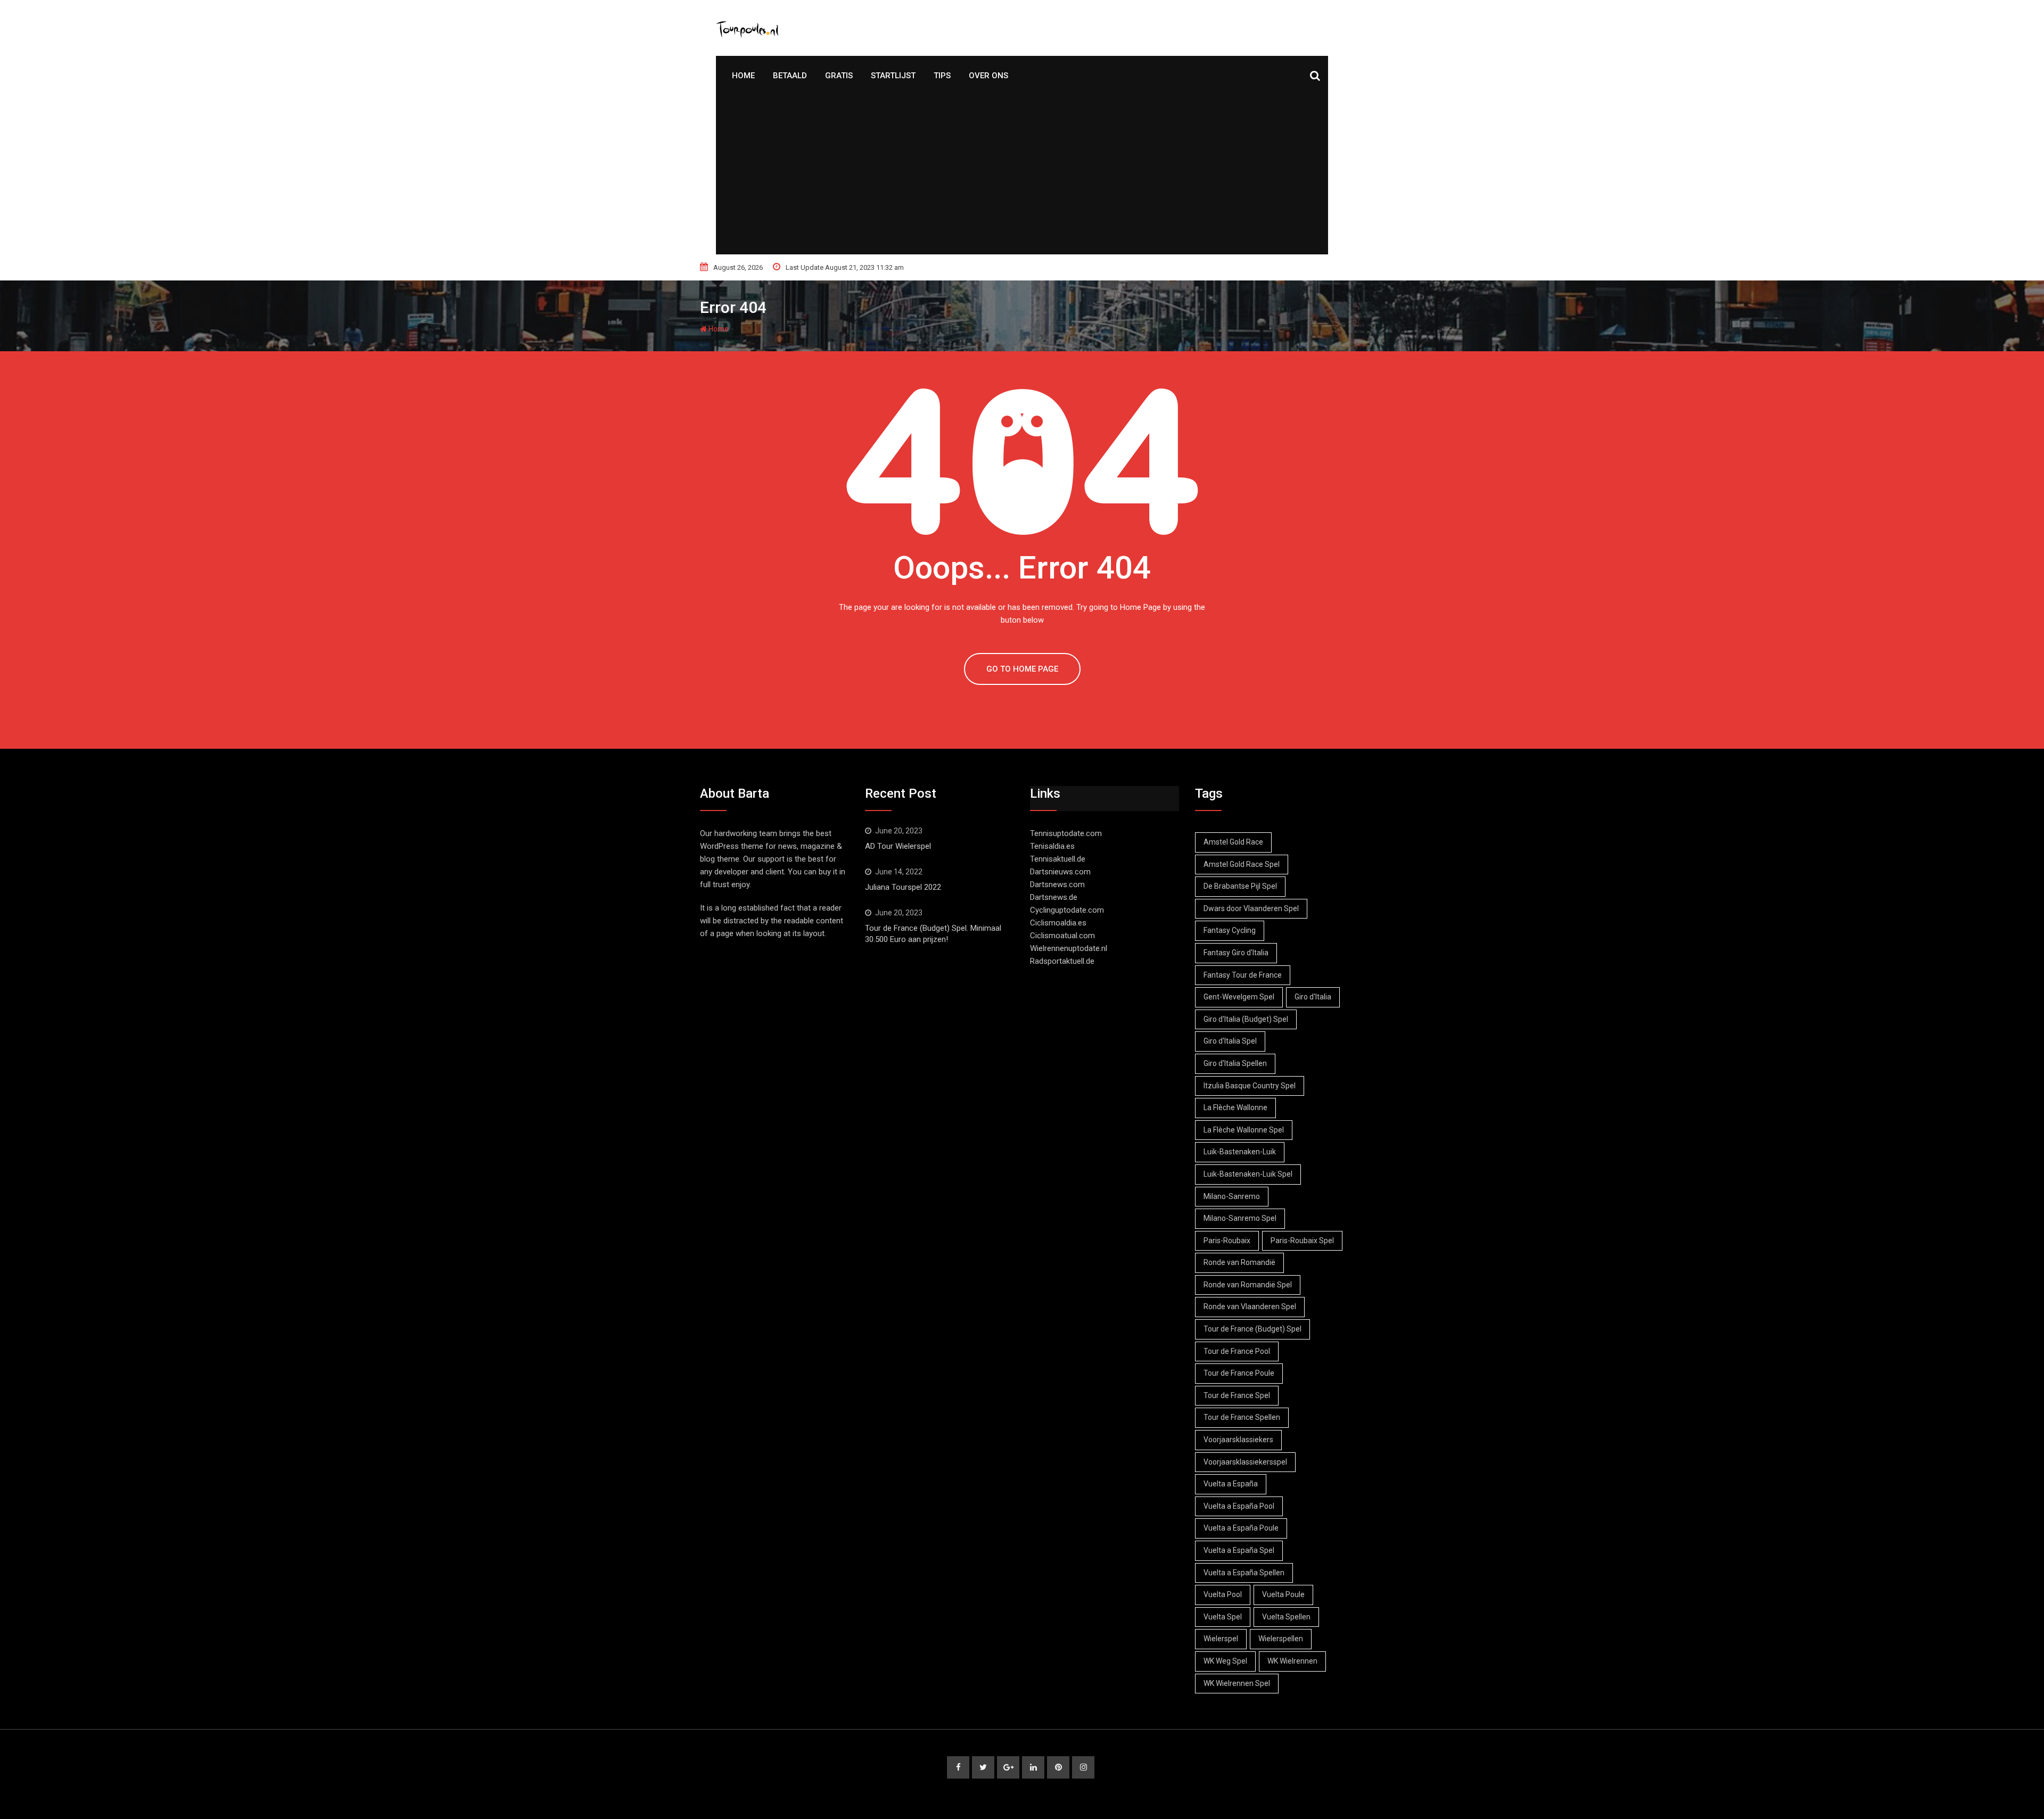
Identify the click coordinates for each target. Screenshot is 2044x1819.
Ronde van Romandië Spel (1248, 1285)
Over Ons (988, 76)
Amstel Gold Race (1233, 842)
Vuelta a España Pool (1239, 1506)
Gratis (839, 76)
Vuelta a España (1231, 1484)
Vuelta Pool (1223, 1594)
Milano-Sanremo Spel (1240, 1218)
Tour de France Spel (1237, 1395)
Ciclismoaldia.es (1058, 923)
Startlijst (893, 76)
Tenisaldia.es (1052, 846)
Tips (942, 76)
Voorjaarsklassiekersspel (1245, 1462)
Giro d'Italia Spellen (1235, 1063)
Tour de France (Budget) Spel (1252, 1329)
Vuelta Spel (1223, 1617)
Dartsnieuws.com (1060, 872)
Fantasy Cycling (1230, 930)
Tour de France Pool (1237, 1351)
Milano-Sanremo (1232, 1196)
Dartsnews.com (1057, 884)
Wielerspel (1221, 1639)
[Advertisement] (1022, 175)
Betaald (790, 76)
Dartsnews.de (1054, 897)
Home (743, 76)
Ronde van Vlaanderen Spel (1250, 1307)
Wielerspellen (1281, 1639)
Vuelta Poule (1283, 1594)
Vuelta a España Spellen (1244, 1573)
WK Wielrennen (1292, 1661)
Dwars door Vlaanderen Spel (1251, 908)
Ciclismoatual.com (1062, 936)
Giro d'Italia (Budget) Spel (1246, 1019)
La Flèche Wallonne (1235, 1107)
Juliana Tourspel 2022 (903, 887)
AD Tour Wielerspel (898, 846)
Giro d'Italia (1313, 997)
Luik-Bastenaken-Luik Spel (1248, 1174)
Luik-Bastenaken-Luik (1240, 1152)
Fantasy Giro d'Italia (1236, 953)
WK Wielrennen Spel (1237, 1683)
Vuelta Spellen (1286, 1617)
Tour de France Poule (1239, 1373)
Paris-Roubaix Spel (1302, 1241)
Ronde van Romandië (1239, 1262)
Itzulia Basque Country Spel (1250, 1086)
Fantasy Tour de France (1243, 975)
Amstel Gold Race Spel (1242, 864)
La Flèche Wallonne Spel (1244, 1130)
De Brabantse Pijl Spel (1240, 886)
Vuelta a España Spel (1239, 1550)
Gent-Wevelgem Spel (1239, 997)
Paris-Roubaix (1227, 1241)
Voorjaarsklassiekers (1238, 1440)
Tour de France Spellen (1242, 1417)
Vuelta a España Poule (1241, 1528)
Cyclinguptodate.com (1067, 910)
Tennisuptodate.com (1066, 833)
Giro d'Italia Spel (1230, 1041)
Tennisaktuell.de (1058, 859)
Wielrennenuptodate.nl (1069, 948)
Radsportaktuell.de (1062, 961)
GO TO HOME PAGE (1022, 669)
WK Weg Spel (1225, 1661)
